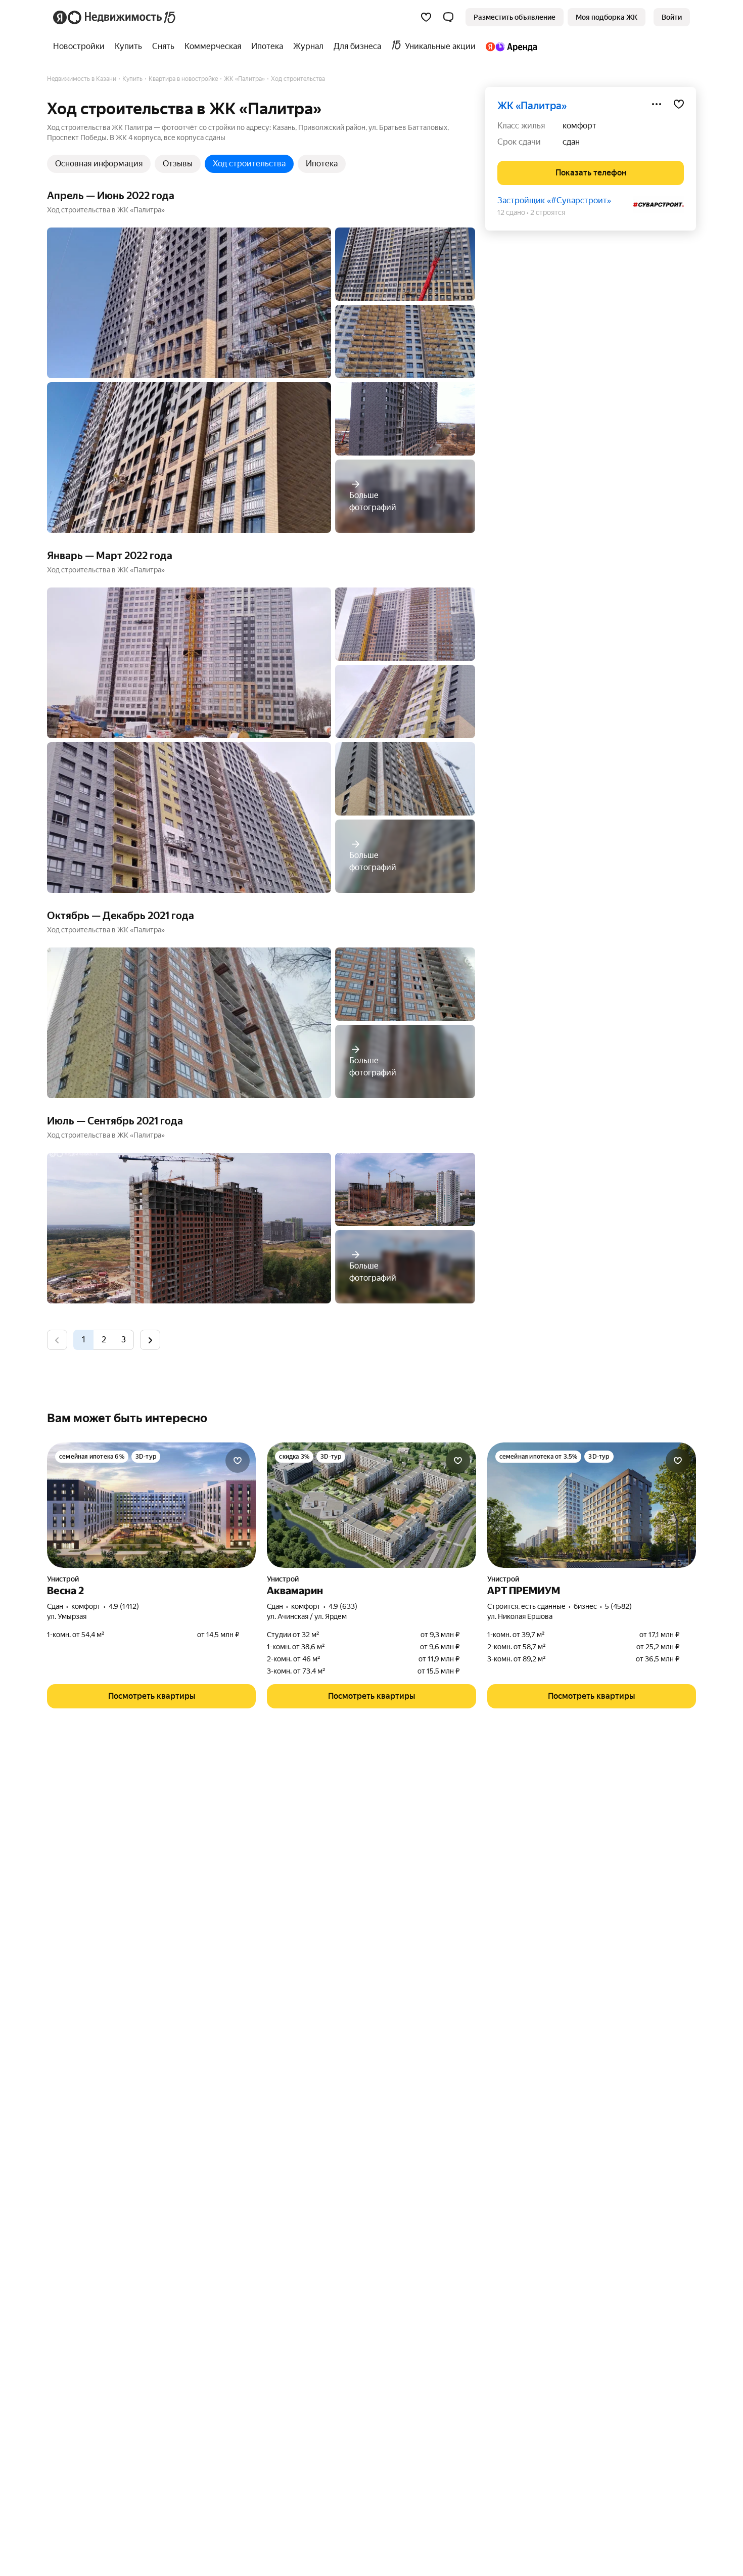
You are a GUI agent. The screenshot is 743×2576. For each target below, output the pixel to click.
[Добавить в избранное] (679, 104)
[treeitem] (81, 47)
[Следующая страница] (150, 1340)
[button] (448, 17)
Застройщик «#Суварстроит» (554, 200)
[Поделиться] (657, 104)
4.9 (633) (343, 1606)
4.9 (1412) (124, 1606)
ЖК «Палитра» (532, 106)
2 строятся (548, 212)
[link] (672, 17)
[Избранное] (426, 17)
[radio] (104, 1340)
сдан (571, 142)
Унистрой (63, 1579)
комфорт (579, 126)
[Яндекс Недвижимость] (115, 17)
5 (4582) (618, 1606)
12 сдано (511, 212)
